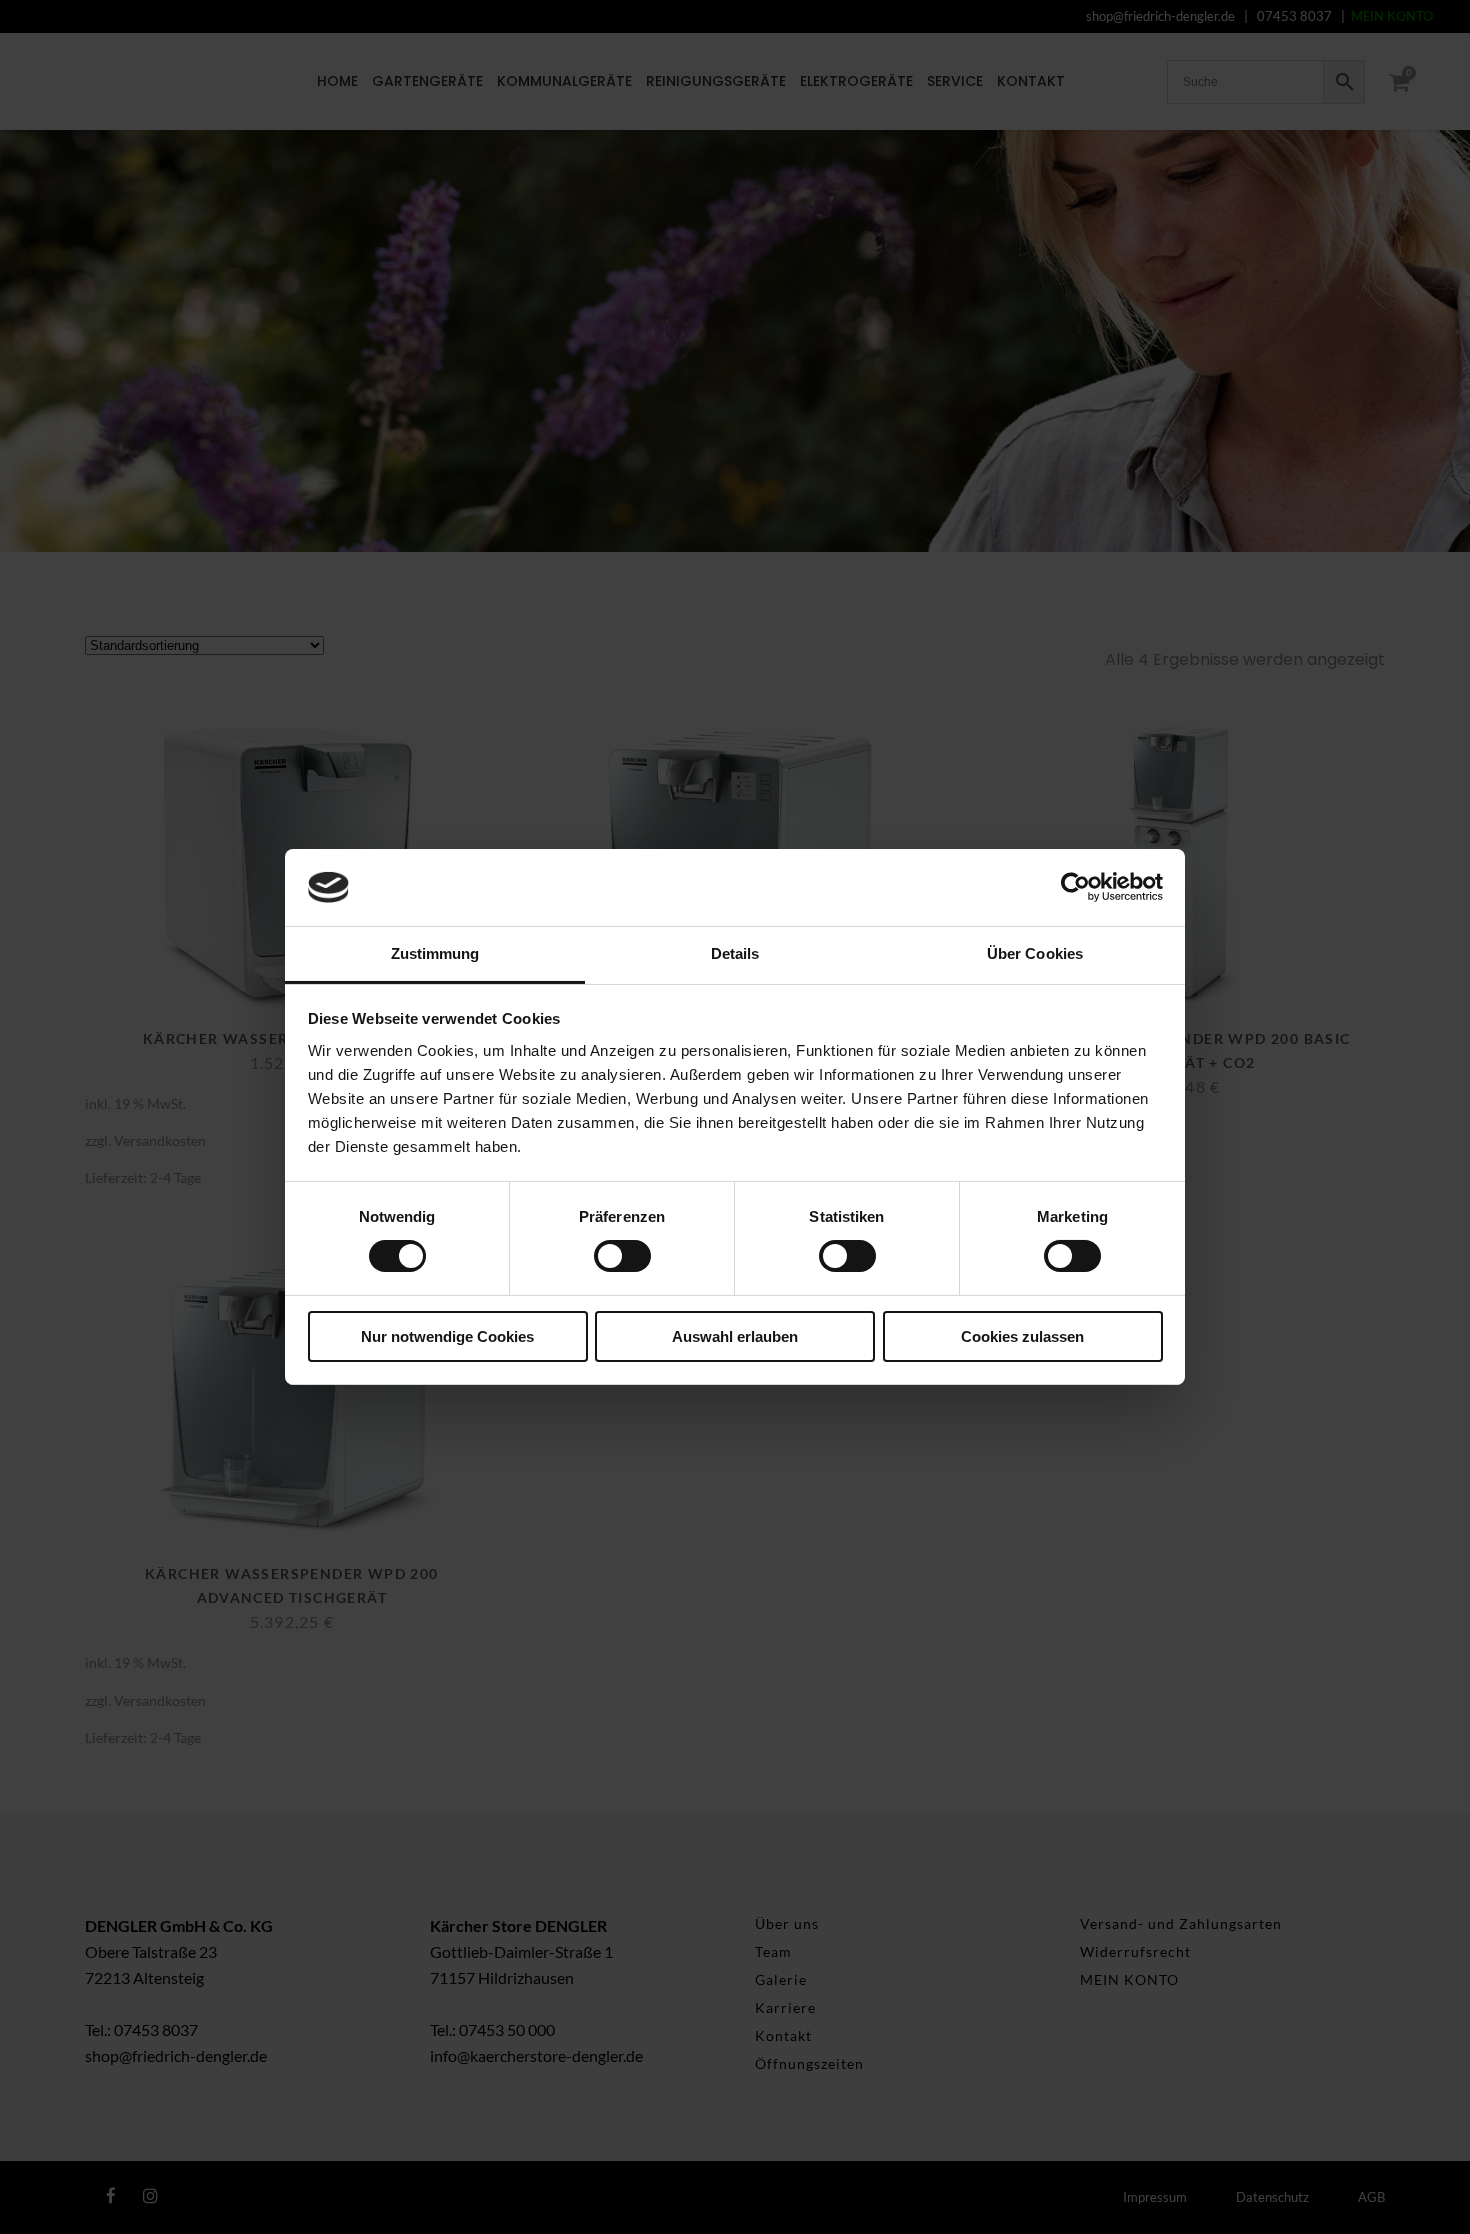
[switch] (622, 1256)
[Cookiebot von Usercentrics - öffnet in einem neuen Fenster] (1075, 887)
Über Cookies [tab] (1035, 953)
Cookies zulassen (1022, 1336)
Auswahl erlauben (735, 1336)
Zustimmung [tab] (435, 953)
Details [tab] (735, 953)
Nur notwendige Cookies (447, 1336)
